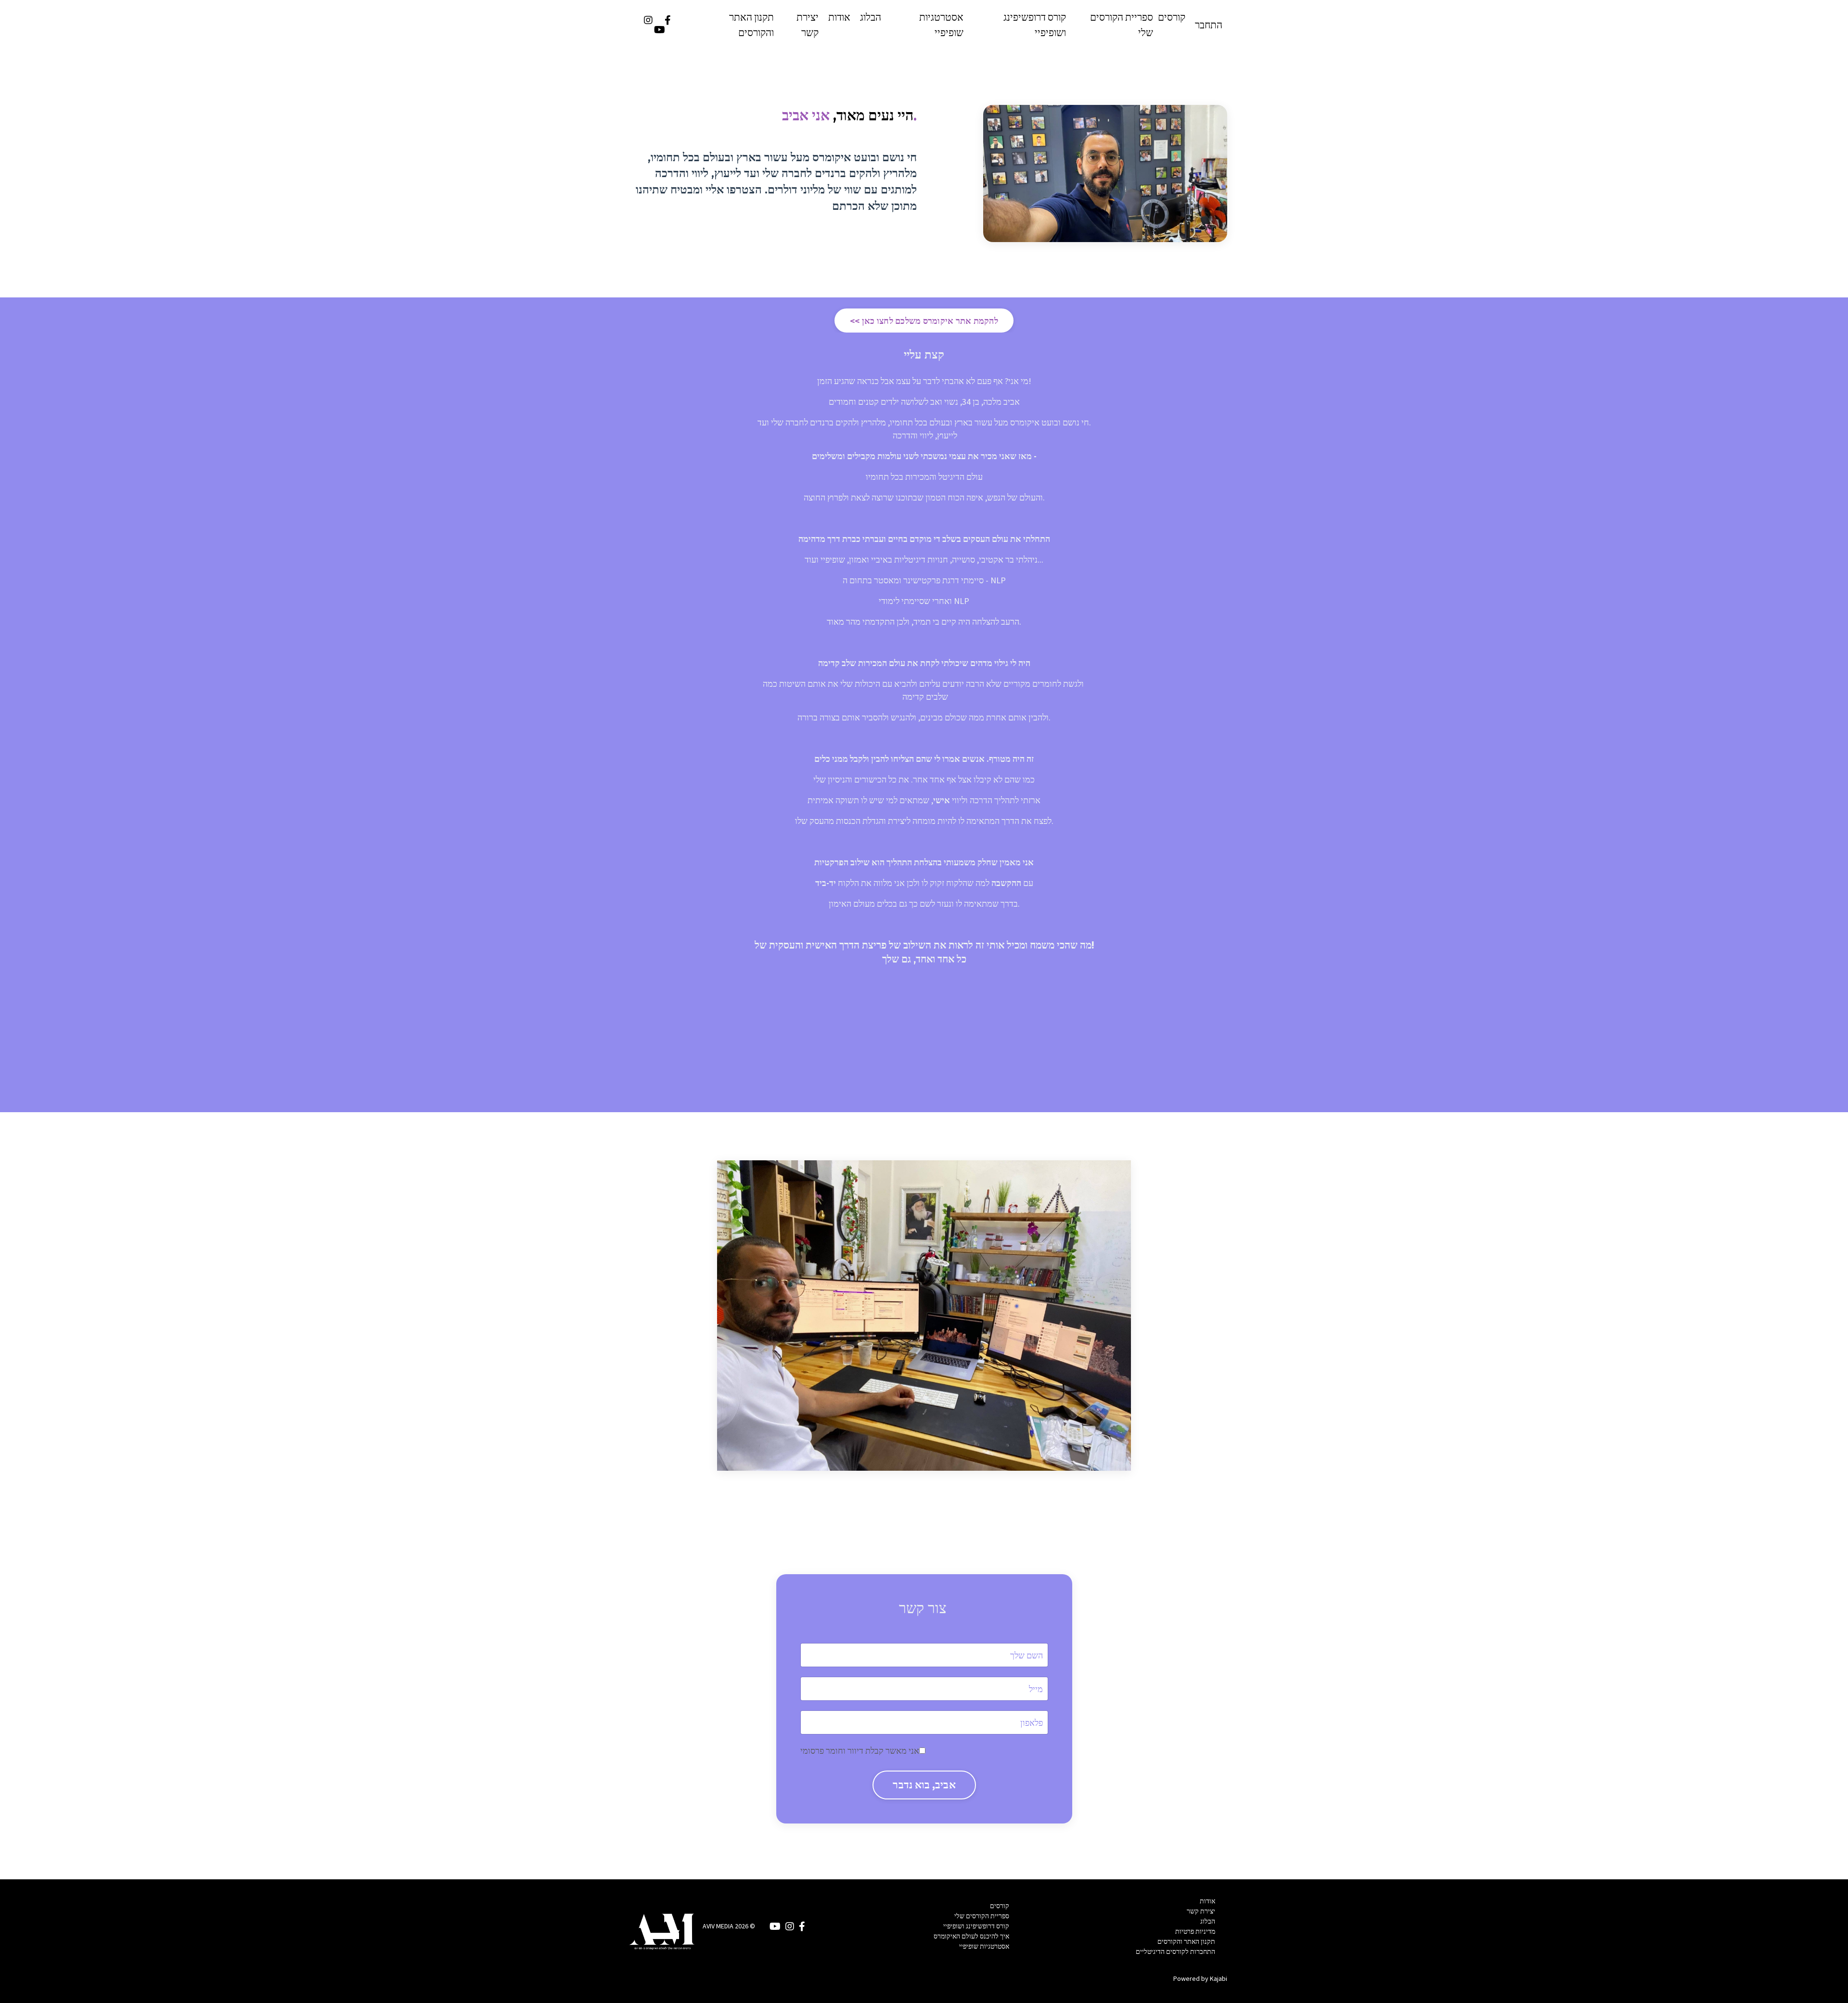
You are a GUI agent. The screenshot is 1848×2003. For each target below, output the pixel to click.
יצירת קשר (808, 25)
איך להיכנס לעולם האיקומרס (971, 1936)
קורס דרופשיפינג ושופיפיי (1035, 25)
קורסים (1172, 17)
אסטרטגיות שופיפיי (941, 25)
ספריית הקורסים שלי (1122, 25)
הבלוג (871, 17)
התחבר (1209, 25)
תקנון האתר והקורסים (751, 25)
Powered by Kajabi (1200, 1978)
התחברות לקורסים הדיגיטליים (1175, 1952)
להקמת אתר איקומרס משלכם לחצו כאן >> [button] (924, 321)
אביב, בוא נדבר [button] (924, 1785)
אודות (839, 17)
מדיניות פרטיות (1195, 1931)
